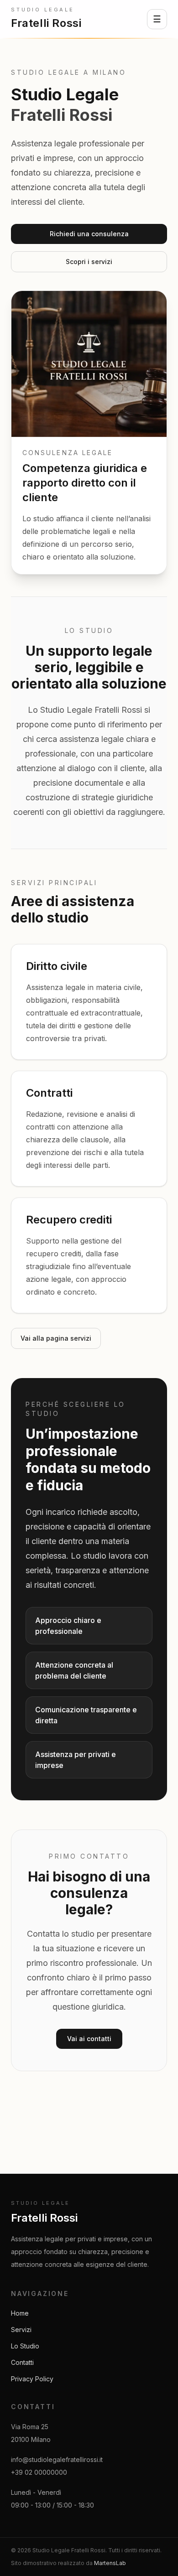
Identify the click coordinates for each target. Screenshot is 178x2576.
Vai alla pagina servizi (56, 1338)
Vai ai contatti (89, 2039)
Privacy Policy (32, 2379)
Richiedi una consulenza (89, 234)
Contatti (22, 2362)
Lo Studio (25, 2346)
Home (20, 2313)
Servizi (21, 2330)
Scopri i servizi (89, 262)
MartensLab (110, 2563)
